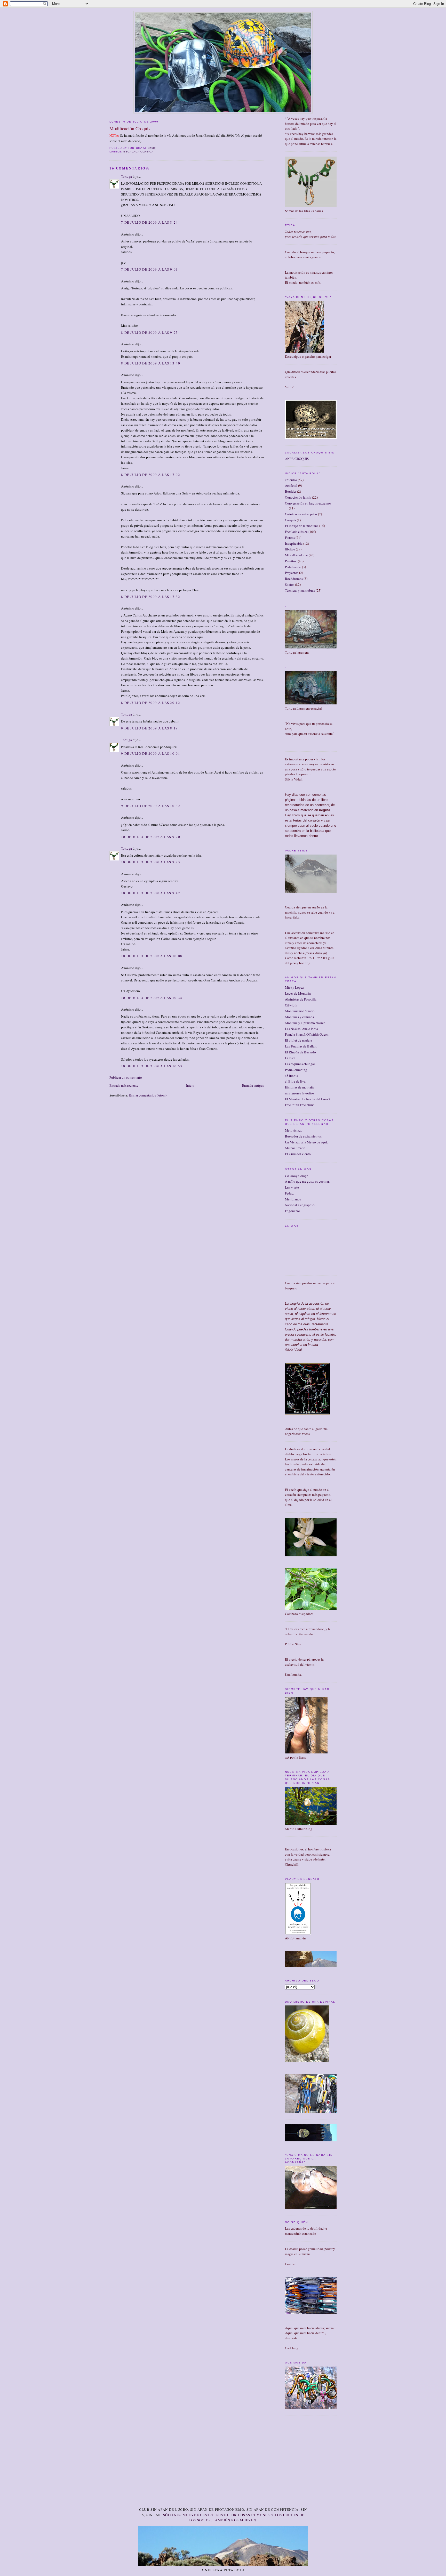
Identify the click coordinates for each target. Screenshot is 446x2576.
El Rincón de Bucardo (300, 1052)
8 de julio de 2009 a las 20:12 (151, 703)
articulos (291, 480)
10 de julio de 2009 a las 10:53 (152, 1066)
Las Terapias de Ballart (301, 1046)
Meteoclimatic (295, 1148)
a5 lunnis (291, 1076)
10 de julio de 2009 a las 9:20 (151, 837)
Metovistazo (294, 1130)
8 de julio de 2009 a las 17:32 (151, 597)
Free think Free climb (300, 1105)
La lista (290, 1058)
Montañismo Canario (300, 1011)
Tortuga (126, 176)
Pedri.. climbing (296, 1070)
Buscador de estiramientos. (304, 1136)
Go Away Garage (297, 1176)
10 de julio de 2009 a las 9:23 (151, 862)
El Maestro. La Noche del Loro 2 (308, 1099)
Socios (290, 584)
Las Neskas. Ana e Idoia (301, 1029)
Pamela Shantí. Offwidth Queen (307, 1034)
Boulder (291, 491)
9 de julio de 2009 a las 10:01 (151, 753)
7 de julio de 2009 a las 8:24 (150, 222)
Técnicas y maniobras (300, 590)
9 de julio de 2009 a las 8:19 (150, 728)
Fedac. (289, 1193)
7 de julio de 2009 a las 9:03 (150, 269)
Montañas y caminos (299, 1017)
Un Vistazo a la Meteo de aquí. (306, 1142)
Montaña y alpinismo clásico (305, 1023)
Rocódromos (294, 579)
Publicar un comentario (126, 1077)
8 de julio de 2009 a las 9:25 (150, 332)
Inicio (190, 1085)
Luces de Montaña (298, 993)
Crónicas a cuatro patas (301, 514)
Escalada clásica (138, 152)
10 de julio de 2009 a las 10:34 (152, 998)
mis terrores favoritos (300, 1093)
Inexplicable (294, 543)
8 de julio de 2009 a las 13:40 (151, 363)
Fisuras (290, 538)
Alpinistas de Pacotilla (301, 999)
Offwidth (291, 1005)
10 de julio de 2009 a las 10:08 (152, 956)
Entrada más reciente (124, 1085)
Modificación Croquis (130, 128)
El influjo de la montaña (302, 526)
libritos (290, 549)
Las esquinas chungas (300, 1064)
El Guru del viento (298, 1154)
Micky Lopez (294, 987)
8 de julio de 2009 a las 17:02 (151, 475)
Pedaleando (293, 567)
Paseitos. (291, 561)
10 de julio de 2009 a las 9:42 (151, 893)
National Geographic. (300, 1205)
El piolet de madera (298, 1040)
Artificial (291, 485)
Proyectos (292, 573)
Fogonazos (293, 1211)
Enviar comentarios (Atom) (148, 1095)
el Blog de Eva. (296, 1081)
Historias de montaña (300, 1087)
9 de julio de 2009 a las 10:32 (151, 806)
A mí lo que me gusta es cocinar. (307, 1181)
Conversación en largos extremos (308, 503)
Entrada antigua (253, 1085)
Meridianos (293, 1199)
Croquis (290, 520)
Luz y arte (292, 1187)
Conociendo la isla (298, 497)
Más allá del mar (296, 555)
